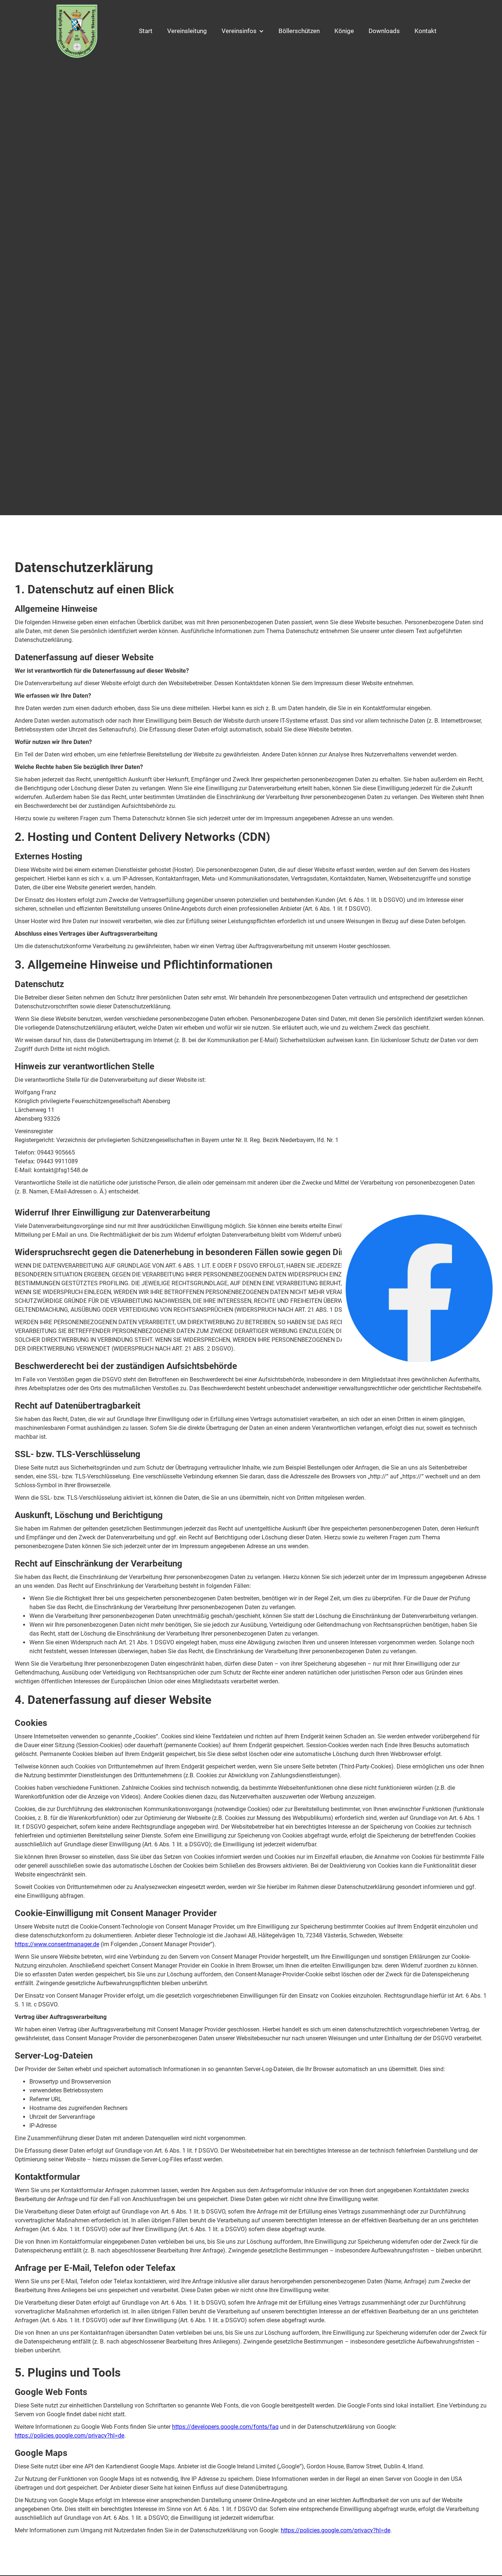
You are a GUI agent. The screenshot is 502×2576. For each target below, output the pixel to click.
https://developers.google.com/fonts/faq (225, 2427)
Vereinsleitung (187, 31)
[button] (243, 31)
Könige (344, 31)
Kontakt (426, 31)
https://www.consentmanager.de (57, 1944)
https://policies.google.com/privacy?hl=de (69, 2436)
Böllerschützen (299, 31)
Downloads (384, 31)
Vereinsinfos (239, 31)
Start (146, 31)
